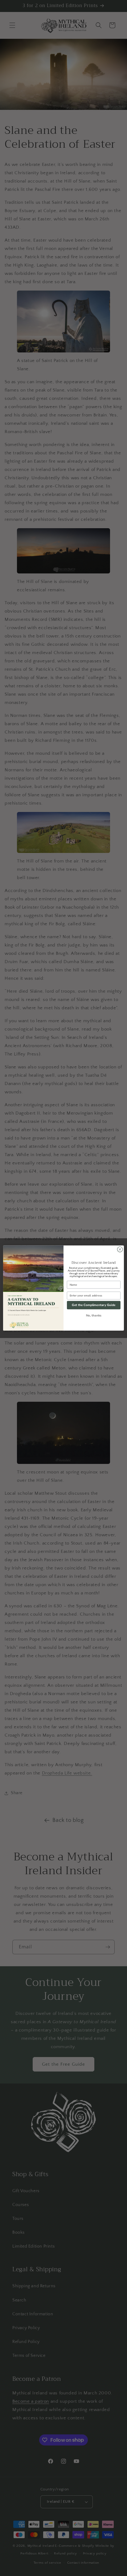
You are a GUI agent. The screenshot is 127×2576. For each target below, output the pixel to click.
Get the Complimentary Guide (94, 1305)
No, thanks (94, 1316)
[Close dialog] (120, 1249)
